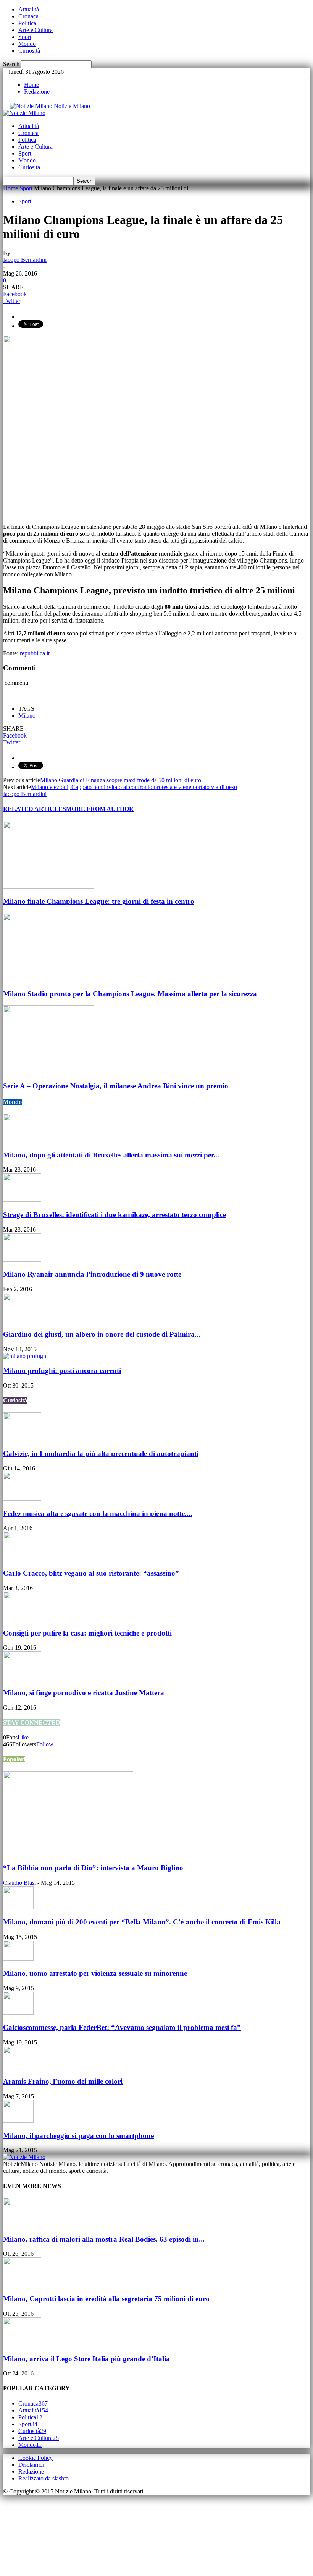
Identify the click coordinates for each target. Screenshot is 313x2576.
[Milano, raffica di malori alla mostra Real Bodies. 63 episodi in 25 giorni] (22, 2224)
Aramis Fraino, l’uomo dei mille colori (63, 2081)
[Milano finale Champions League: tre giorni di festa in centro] (48, 887)
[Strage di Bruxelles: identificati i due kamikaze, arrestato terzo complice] (22, 1200)
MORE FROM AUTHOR (100, 809)
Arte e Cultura (35, 30)
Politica (27, 23)
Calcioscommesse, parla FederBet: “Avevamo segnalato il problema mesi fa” (122, 2027)
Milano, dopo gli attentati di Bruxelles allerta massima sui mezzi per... (111, 1155)
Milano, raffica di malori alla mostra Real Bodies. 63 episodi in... (104, 2239)
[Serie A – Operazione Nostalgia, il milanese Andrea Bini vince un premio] (48, 1071)
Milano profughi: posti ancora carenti (62, 1371)
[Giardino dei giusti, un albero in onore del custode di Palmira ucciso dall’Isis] (22, 1319)
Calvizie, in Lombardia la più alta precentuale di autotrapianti (101, 1453)
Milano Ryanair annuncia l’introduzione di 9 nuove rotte (92, 1274)
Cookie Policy (35, 2458)
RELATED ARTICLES (35, 809)
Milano (27, 716)
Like (23, 1737)
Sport (25, 37)
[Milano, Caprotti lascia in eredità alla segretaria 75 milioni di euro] (22, 2284)
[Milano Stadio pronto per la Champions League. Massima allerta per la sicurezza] (48, 979)
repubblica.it (35, 653)
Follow (45, 1744)
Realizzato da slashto (44, 2478)
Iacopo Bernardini (25, 260)
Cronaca (28, 16)
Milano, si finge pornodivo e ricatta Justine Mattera (84, 1693)
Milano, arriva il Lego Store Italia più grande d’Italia (86, 2359)
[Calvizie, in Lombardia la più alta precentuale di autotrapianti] (22, 1439)
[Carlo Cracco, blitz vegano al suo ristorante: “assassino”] (22, 1558)
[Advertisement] (41, 2533)
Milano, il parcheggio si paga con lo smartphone (78, 2136)
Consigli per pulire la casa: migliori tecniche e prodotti (87, 1633)
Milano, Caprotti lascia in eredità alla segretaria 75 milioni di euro (106, 2299)
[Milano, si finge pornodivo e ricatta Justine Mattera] (22, 1678)
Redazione (37, 92)
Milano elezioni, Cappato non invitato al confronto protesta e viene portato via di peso (134, 787)
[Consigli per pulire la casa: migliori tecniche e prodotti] (22, 1618)
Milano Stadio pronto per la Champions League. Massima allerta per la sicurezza (130, 994)
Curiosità (29, 51)
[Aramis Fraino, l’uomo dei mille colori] (18, 2067)
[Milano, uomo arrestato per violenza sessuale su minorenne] (18, 1959)
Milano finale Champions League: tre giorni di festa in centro (99, 901)
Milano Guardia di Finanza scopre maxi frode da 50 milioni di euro (121, 780)
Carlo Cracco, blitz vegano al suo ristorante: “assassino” (91, 1573)
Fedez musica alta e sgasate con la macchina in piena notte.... (98, 1513)
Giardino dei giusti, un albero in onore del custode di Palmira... (102, 1334)
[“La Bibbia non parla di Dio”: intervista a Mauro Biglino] (68, 1853)
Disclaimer (31, 2465)
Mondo (27, 44)
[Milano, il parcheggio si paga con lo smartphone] (18, 2121)
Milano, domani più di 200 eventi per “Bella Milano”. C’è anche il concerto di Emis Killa (142, 1922)
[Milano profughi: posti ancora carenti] (25, 1356)
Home (31, 85)
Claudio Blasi (19, 1883)
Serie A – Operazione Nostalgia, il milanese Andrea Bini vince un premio (116, 1086)
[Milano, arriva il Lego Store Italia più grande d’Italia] (22, 2344)
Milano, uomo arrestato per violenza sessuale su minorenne (95, 1973)
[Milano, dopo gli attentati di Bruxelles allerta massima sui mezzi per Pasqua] (22, 1140)
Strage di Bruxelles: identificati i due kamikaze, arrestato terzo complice (115, 1215)
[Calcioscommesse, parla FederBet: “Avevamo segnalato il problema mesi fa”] (18, 2013)
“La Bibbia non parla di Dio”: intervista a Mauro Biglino (93, 1868)
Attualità (29, 9)
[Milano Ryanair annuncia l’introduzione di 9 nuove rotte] (22, 1260)
